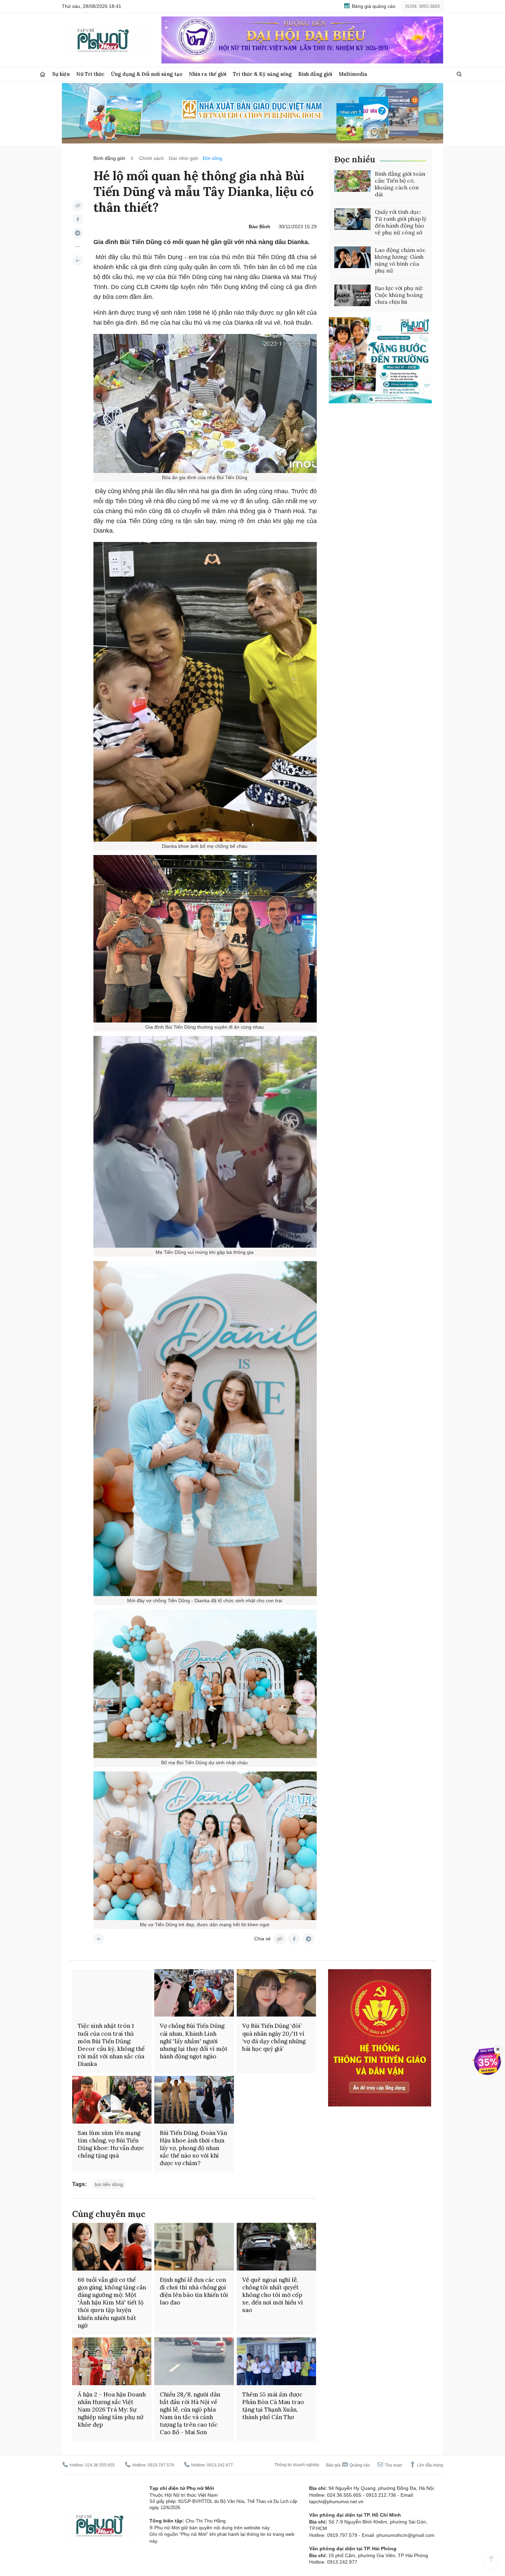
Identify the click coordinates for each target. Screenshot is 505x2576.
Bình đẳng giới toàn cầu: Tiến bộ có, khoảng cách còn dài (400, 184)
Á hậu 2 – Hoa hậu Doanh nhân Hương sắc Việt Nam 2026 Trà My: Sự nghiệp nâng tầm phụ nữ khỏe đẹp (112, 2410)
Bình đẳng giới (315, 74)
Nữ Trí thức (90, 74)
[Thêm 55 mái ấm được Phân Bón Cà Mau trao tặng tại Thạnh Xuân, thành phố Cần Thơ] (276, 2361)
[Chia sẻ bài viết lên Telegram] (78, 233)
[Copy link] (78, 206)
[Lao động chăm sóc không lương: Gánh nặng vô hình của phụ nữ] (352, 257)
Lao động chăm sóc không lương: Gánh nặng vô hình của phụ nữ (400, 260)
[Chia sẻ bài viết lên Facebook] (78, 219)
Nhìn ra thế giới (208, 74)
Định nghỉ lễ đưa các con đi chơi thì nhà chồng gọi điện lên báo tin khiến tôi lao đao (194, 2291)
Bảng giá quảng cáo (373, 6)
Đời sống (212, 158)
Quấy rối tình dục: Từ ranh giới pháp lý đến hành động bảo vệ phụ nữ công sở (401, 222)
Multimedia (353, 74)
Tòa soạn (393, 2465)
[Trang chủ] (43, 74)
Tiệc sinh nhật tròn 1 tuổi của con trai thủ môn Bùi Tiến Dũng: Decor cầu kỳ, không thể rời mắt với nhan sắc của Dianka (111, 2045)
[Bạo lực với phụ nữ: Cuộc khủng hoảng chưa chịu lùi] (352, 296)
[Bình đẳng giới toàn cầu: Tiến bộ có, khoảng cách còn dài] (352, 181)
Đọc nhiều (355, 159)
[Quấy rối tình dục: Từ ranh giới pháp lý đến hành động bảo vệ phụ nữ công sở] (352, 219)
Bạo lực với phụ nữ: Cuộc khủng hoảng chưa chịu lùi (399, 295)
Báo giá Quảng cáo (348, 2465)
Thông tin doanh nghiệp (297, 2465)
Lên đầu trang (430, 2465)
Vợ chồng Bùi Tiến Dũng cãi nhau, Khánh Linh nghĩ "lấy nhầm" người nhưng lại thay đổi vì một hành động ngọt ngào (194, 2041)
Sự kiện (61, 74)
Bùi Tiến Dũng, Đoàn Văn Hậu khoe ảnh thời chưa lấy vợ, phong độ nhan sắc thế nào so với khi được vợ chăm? (193, 2148)
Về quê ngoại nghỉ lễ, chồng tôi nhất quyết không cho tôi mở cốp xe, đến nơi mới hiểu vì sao (273, 2295)
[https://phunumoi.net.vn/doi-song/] (78, 261)
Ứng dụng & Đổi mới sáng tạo (147, 74)
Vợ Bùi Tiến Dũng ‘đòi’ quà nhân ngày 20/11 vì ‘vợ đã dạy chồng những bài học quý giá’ (274, 2037)
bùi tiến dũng (109, 2184)
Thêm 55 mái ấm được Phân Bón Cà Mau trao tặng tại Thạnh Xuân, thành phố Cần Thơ (273, 2406)
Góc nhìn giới (183, 158)
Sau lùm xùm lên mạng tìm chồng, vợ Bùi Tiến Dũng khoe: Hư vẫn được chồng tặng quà (111, 2144)
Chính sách (151, 158)
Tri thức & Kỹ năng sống (262, 74)
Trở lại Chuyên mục (99, 1939)
